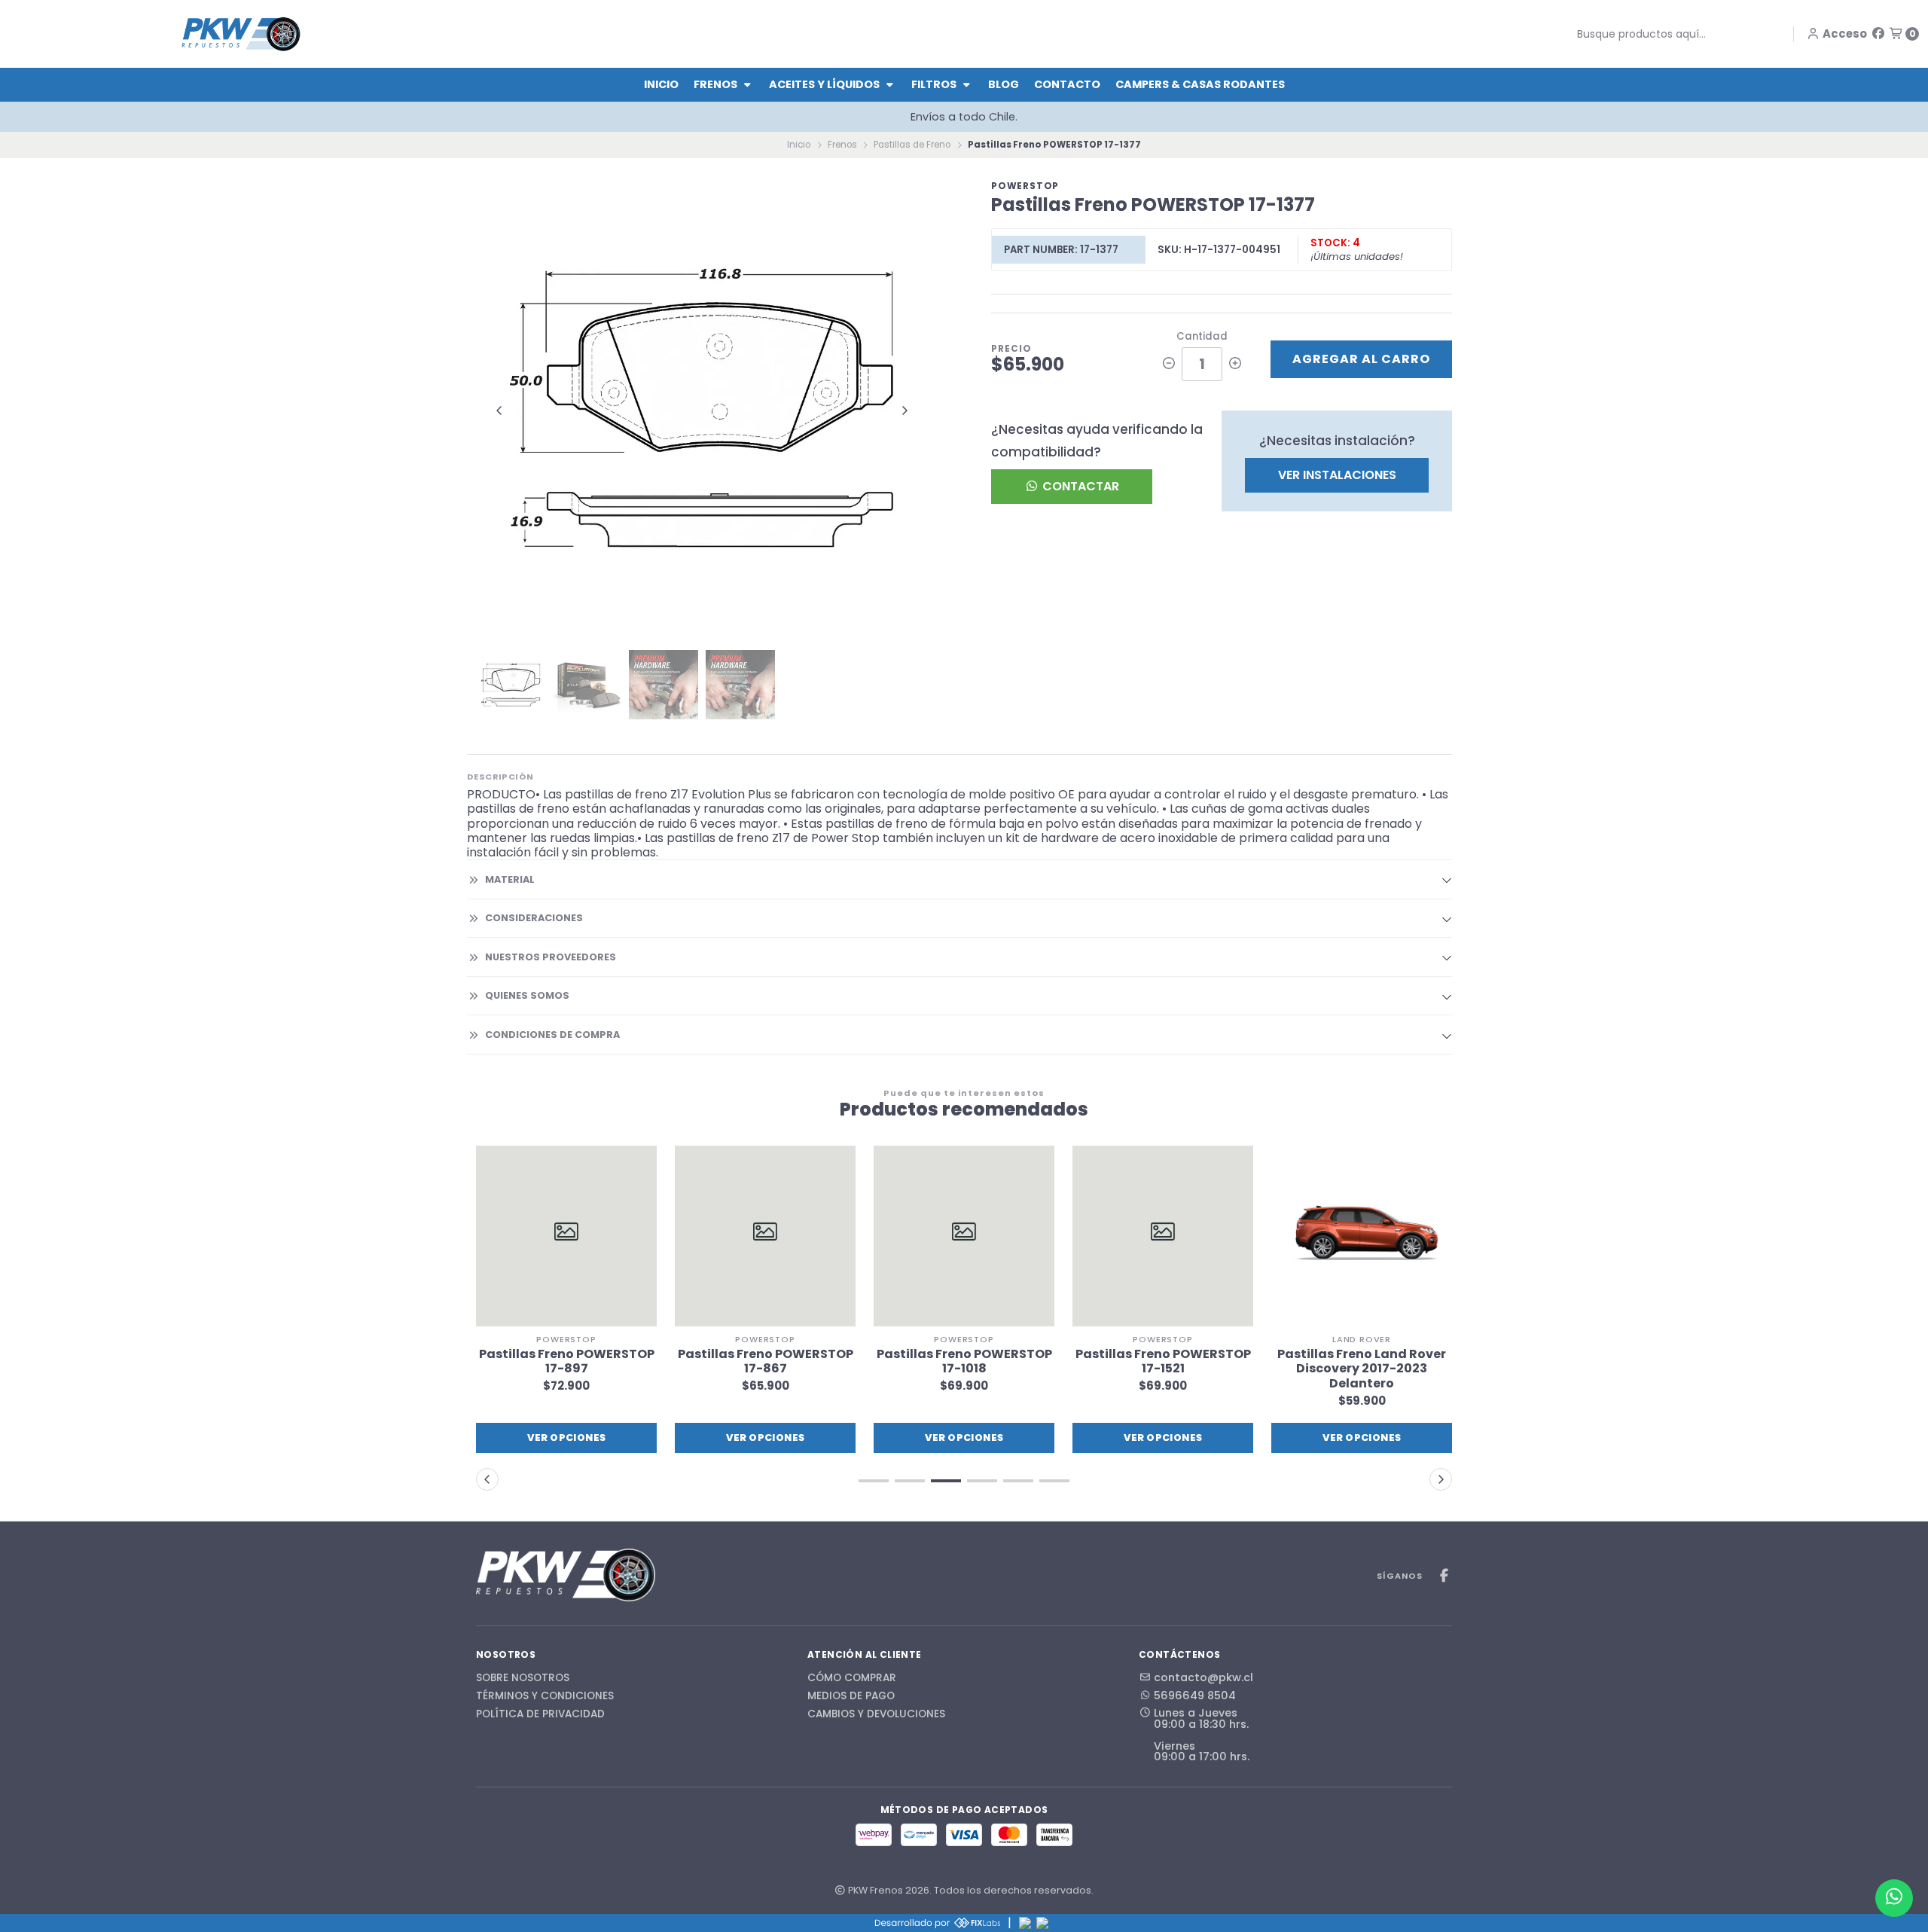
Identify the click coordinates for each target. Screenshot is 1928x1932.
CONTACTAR (1079, 486)
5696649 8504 (1195, 1695)
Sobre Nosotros (523, 1678)
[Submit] (1566, 34)
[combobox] (1670, 34)
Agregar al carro (1361, 359)
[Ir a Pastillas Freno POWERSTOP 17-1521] (1163, 1236)
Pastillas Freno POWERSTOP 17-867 (766, 1361)
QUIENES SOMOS (527, 995)
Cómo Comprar (852, 1678)
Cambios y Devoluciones (876, 1714)
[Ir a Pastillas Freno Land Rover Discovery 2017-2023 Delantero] (1362, 1236)
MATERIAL (510, 879)
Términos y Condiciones (545, 1696)
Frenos (717, 84)
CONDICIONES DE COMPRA (552, 1035)
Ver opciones (567, 1438)
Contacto (1067, 84)
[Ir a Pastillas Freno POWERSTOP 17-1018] (964, 1236)
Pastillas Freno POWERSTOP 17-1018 (964, 1361)
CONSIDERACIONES (534, 918)
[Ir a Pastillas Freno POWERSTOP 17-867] (765, 1236)
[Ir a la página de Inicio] (241, 34)
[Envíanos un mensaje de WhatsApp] (1894, 1898)
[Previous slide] (499, 411)
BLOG (1004, 84)
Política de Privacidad (540, 1714)
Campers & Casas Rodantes (1200, 84)
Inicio (661, 84)
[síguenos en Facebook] (1878, 34)
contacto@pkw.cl (1203, 1677)
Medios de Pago (851, 1696)
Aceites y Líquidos (825, 84)
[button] (874, 1481)
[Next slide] (905, 411)
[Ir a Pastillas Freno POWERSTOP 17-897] (566, 1236)
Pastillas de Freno (912, 145)
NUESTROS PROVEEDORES (551, 957)
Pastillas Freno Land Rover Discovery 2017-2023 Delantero (1362, 1369)
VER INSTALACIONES (1337, 475)
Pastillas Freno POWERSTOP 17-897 (567, 1361)
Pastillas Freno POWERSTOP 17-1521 (1163, 1361)
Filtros (935, 84)
